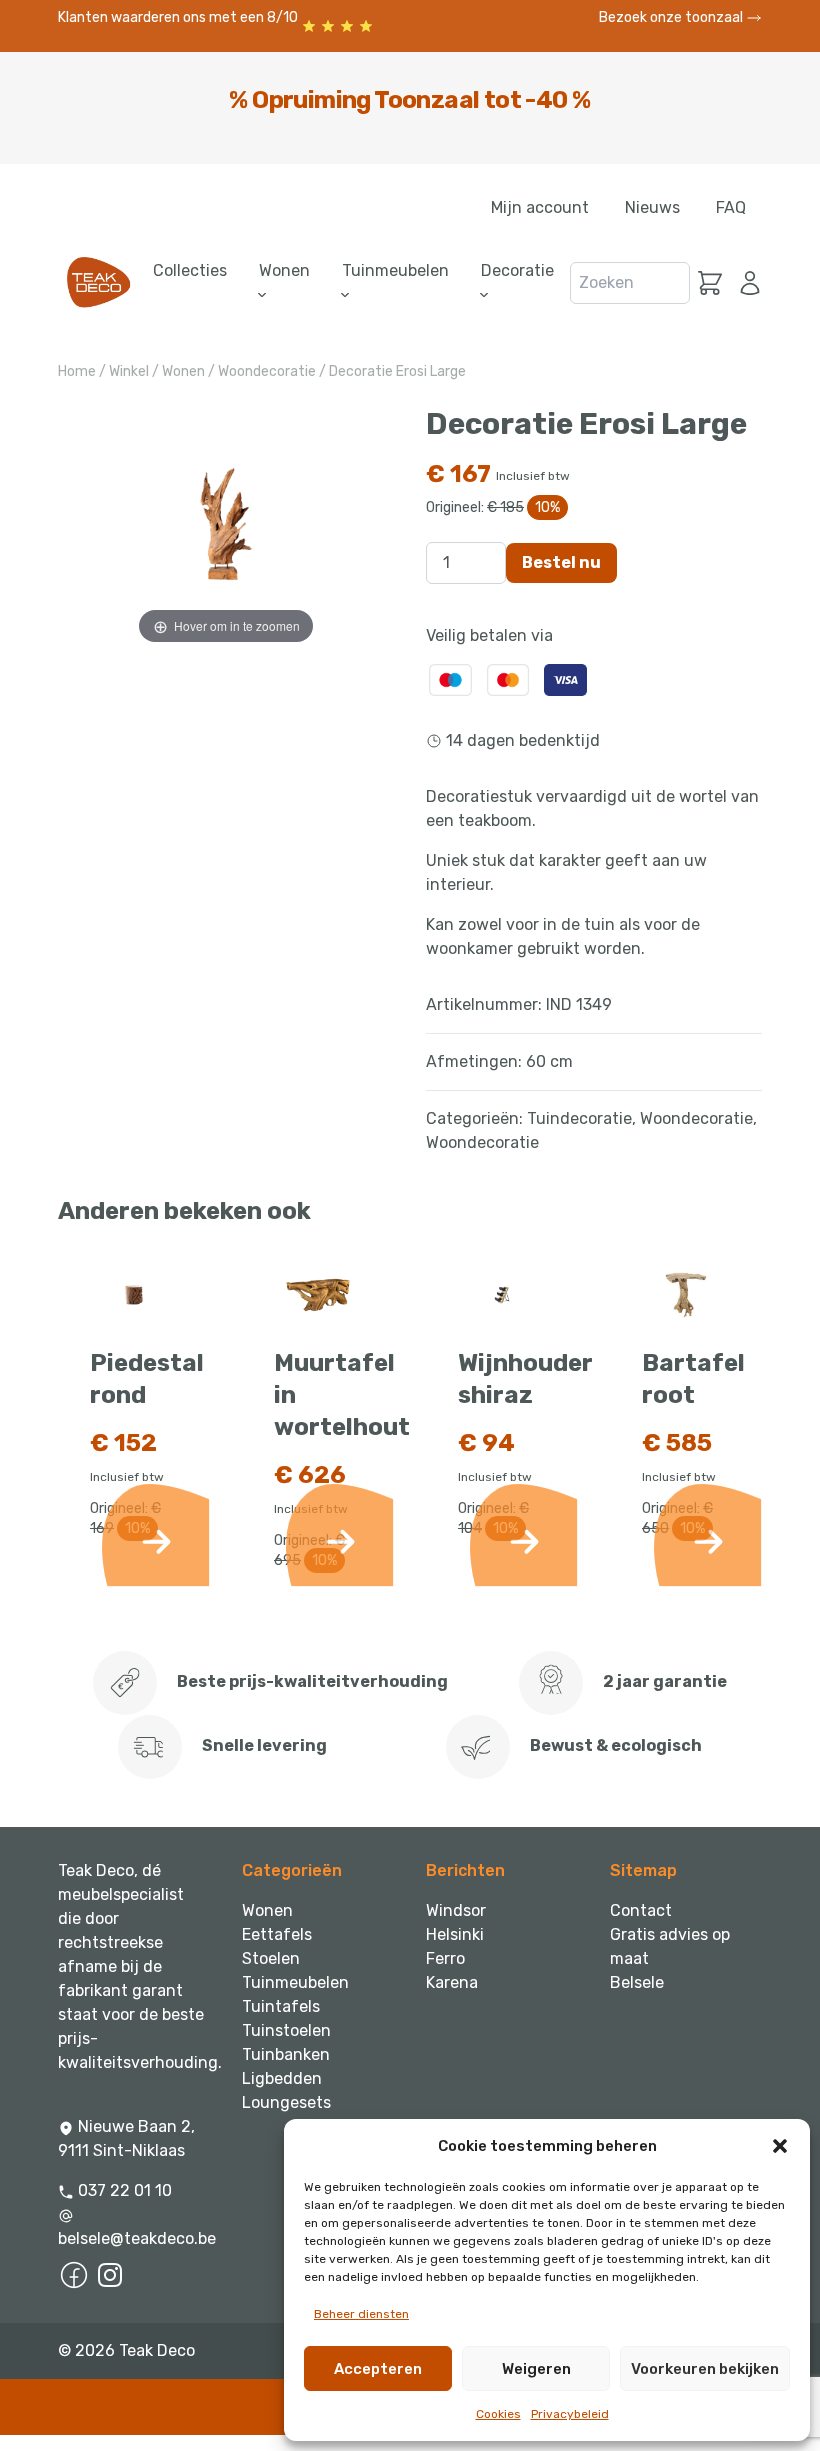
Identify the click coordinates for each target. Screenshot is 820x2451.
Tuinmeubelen (295, 1982)
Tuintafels (281, 2006)
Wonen (183, 371)
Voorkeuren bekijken (705, 2369)
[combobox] (630, 283)
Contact (641, 1910)
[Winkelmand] (710, 283)
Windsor (456, 1910)
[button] (780, 2146)
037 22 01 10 (123, 2190)
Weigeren (536, 2369)
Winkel (129, 371)
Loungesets (286, 2102)
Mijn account (540, 207)
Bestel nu (561, 562)
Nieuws (652, 207)
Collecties (190, 270)
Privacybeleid (570, 2414)
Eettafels (277, 1934)
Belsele (637, 1982)
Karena (452, 1982)
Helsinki (455, 1934)
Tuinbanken (286, 2054)
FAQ (731, 207)
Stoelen (271, 1958)
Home (77, 371)
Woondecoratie (267, 371)
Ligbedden (282, 2078)
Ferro (445, 1958)
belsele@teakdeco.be (134, 2238)
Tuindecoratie (579, 1118)
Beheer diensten (361, 2314)
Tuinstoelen (286, 2030)
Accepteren (378, 2369)
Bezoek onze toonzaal (672, 17)
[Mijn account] (746, 283)
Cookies (498, 2414)
